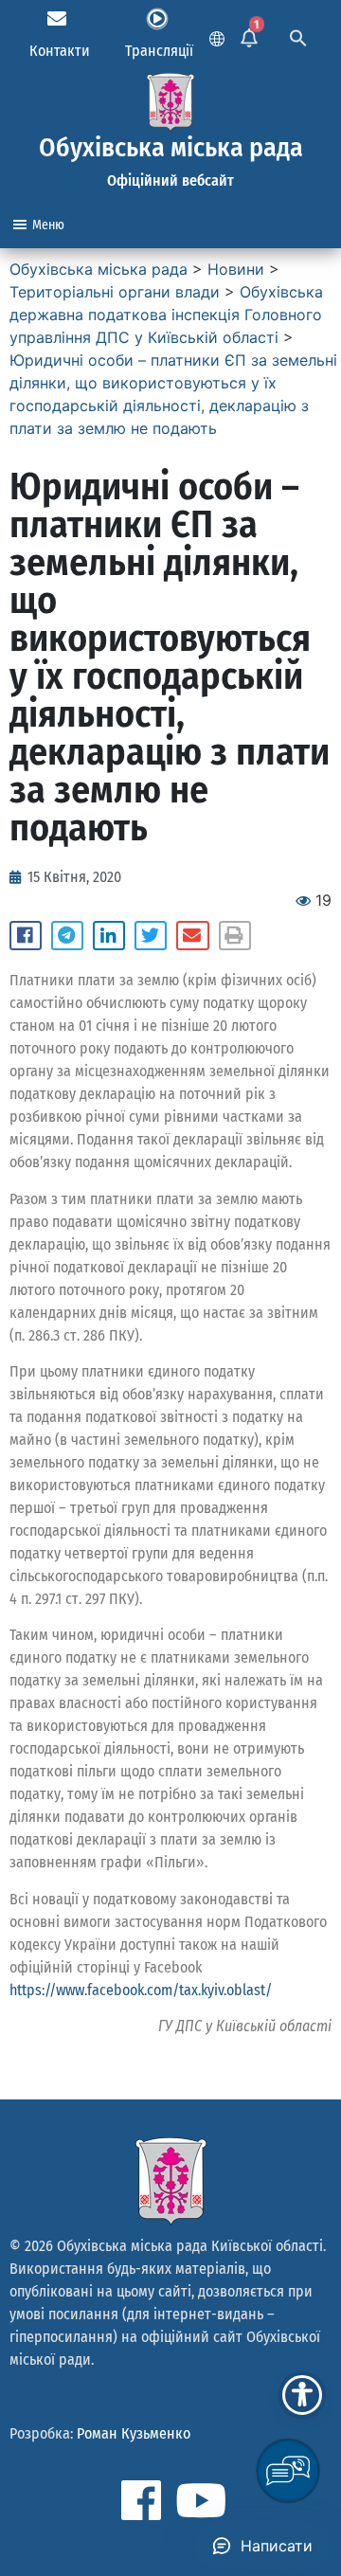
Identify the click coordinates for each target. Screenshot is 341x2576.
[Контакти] (57, 19)
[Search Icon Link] (298, 36)
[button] (26, 936)
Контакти (60, 51)
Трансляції (159, 51)
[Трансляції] (157, 19)
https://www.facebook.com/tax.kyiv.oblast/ (141, 1990)
